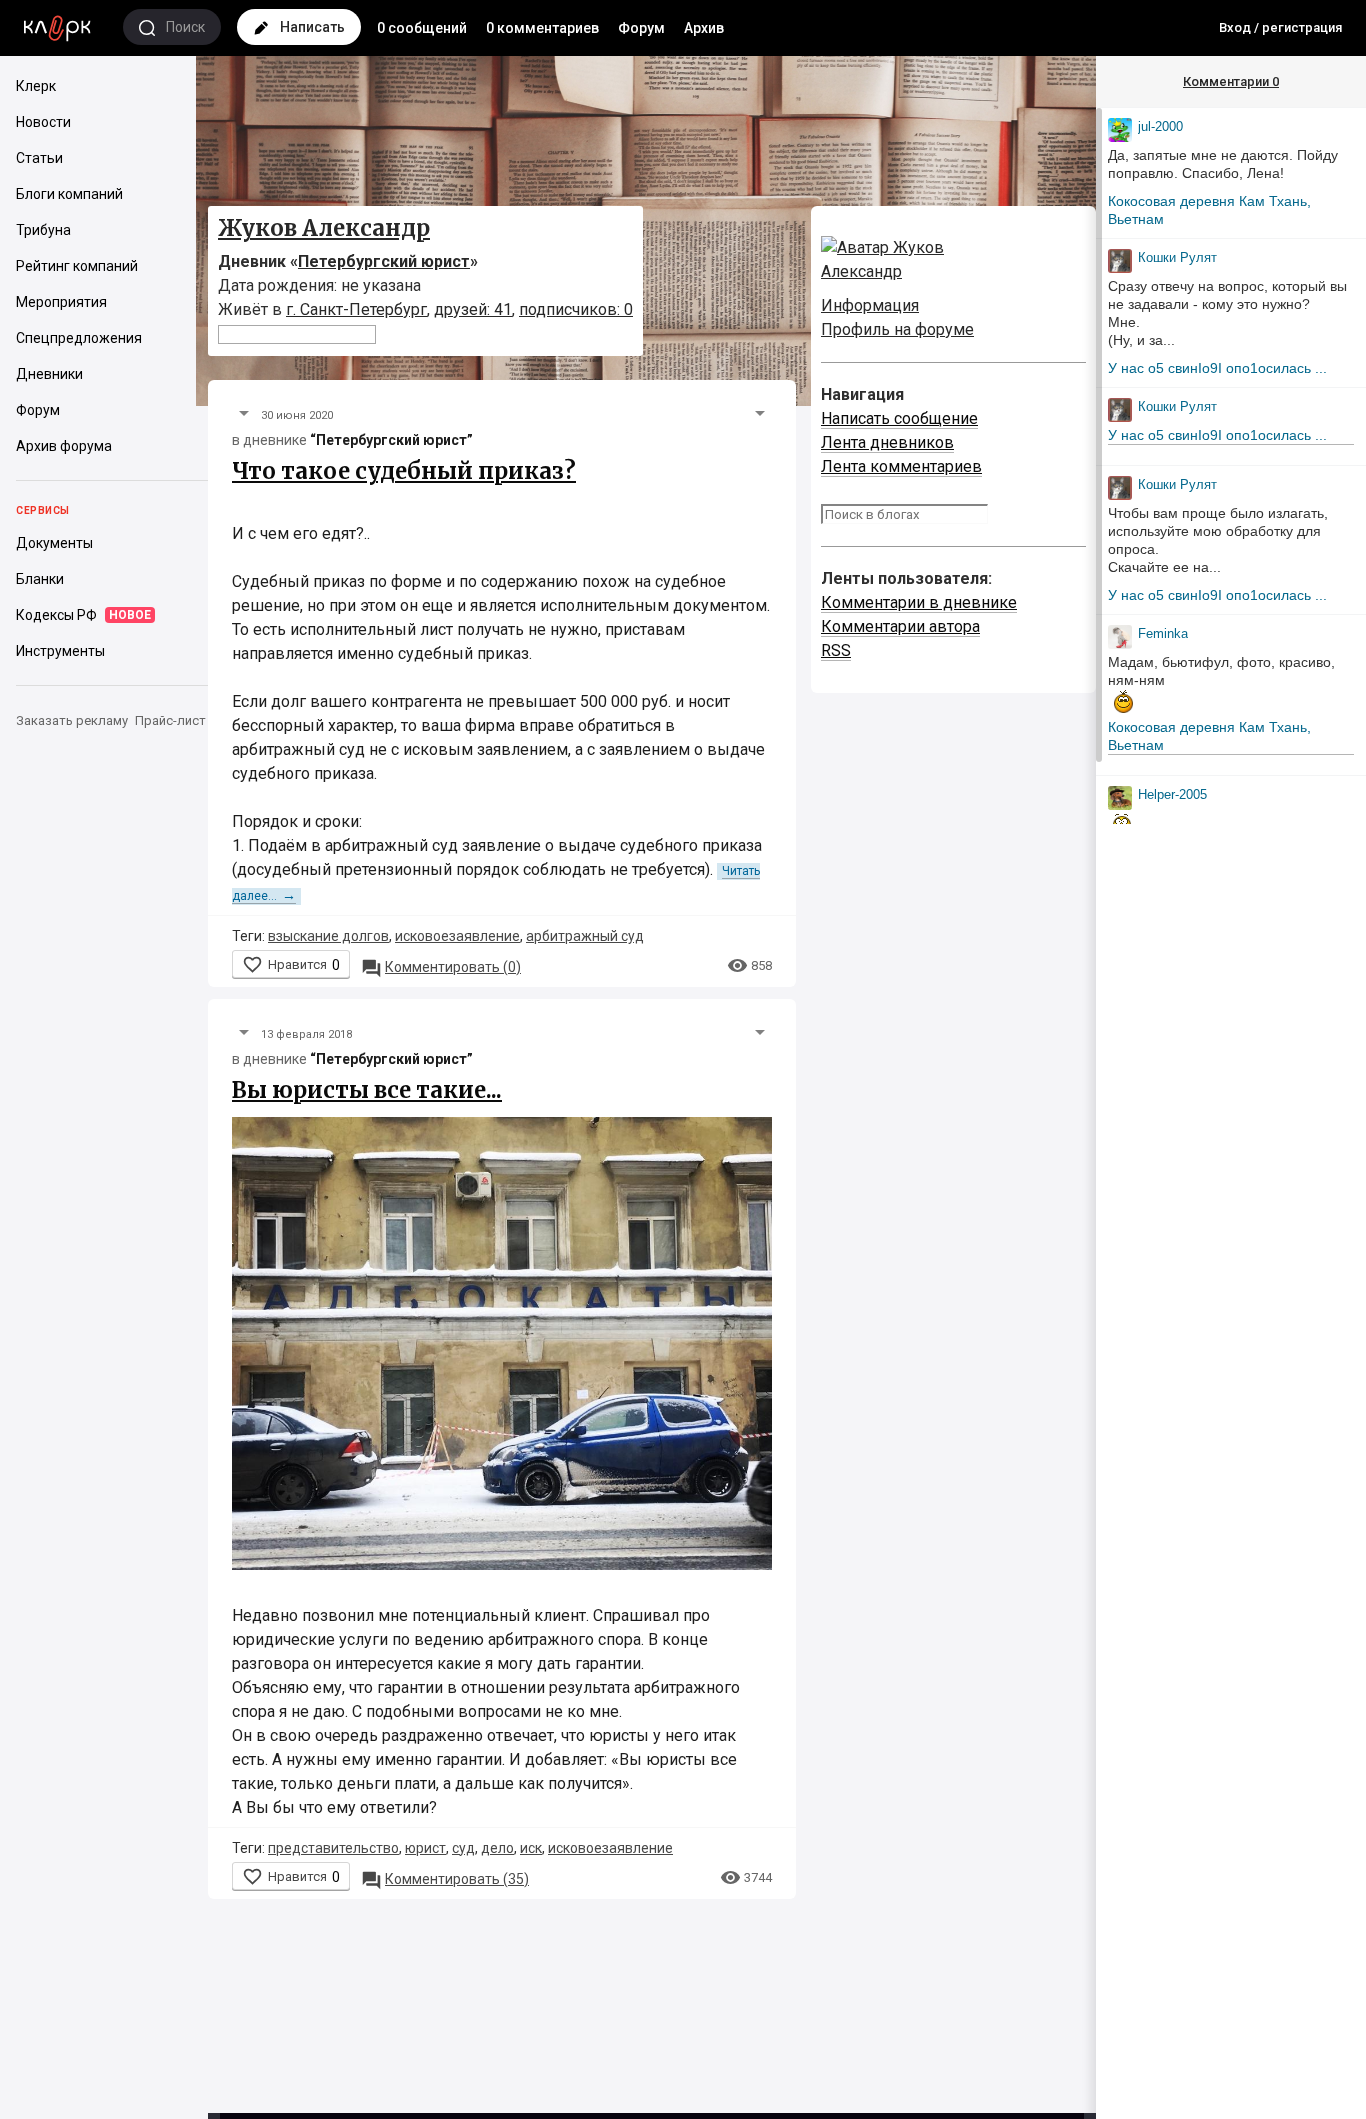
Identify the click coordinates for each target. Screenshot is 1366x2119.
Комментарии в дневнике (919, 602)
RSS (836, 650)
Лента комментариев (901, 466)
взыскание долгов (328, 936)
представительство (333, 1848)
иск (531, 1848)
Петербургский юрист (384, 261)
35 (445, 1879)
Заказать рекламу (72, 720)
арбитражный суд (585, 936)
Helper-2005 (1172, 794)
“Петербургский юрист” (391, 440)
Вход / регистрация (1280, 27)
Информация (870, 305)
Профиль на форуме (897, 329)
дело (497, 1848)
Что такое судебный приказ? (404, 471)
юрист (425, 1848)
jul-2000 (1160, 126)
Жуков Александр (324, 228)
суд (463, 1848)
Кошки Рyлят (1177, 257)
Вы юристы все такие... (367, 1090)
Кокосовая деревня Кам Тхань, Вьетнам (1209, 210)
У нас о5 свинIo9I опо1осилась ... (1217, 368)
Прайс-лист (170, 720)
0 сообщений (422, 28)
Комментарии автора (900, 626)
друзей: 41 (473, 309)
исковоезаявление (457, 936)
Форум (641, 28)
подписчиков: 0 (576, 309)
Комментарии (1231, 81)
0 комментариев (542, 28)
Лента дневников (887, 442)
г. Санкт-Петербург (356, 309)
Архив (704, 28)
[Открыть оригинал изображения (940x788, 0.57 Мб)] (502, 1348)
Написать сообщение (899, 418)
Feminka (1163, 633)
